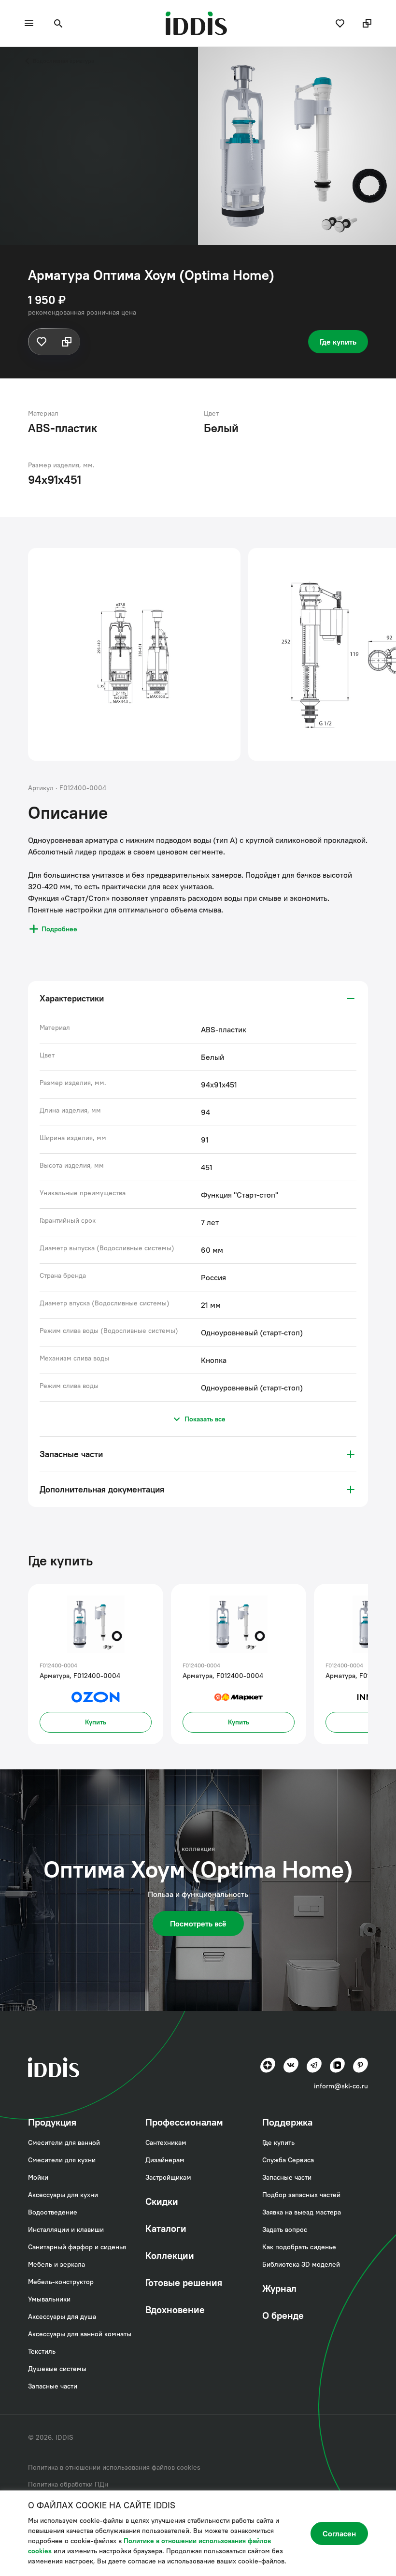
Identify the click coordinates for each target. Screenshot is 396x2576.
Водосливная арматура (64, 61)
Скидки (162, 2201)
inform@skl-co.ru (341, 2086)
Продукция (52, 2122)
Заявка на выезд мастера (302, 2212)
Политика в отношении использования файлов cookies (114, 2467)
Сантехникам (166, 2142)
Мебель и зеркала (57, 2264)
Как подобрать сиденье (299, 2247)
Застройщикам (168, 2177)
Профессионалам (184, 2122)
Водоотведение (53, 2212)
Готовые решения (184, 2282)
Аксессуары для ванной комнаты (80, 2334)
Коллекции (170, 2255)
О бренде (283, 2315)
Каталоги (166, 2228)
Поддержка (287, 2122)
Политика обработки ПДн (68, 2484)
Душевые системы (57, 2369)
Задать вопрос (285, 2229)
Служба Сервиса (288, 2160)
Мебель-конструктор (61, 2282)
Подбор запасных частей (301, 2195)
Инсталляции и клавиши (66, 2229)
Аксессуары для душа (62, 2316)
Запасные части (53, 2386)
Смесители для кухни (62, 2160)
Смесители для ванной (64, 2142)
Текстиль (42, 2351)
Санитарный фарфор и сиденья (77, 2247)
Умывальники (49, 2299)
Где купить (338, 342)
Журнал (279, 2288)
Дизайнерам (165, 2160)
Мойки (38, 2177)
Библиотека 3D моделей (301, 2264)
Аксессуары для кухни (63, 2195)
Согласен (339, 2533)
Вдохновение (175, 2309)
